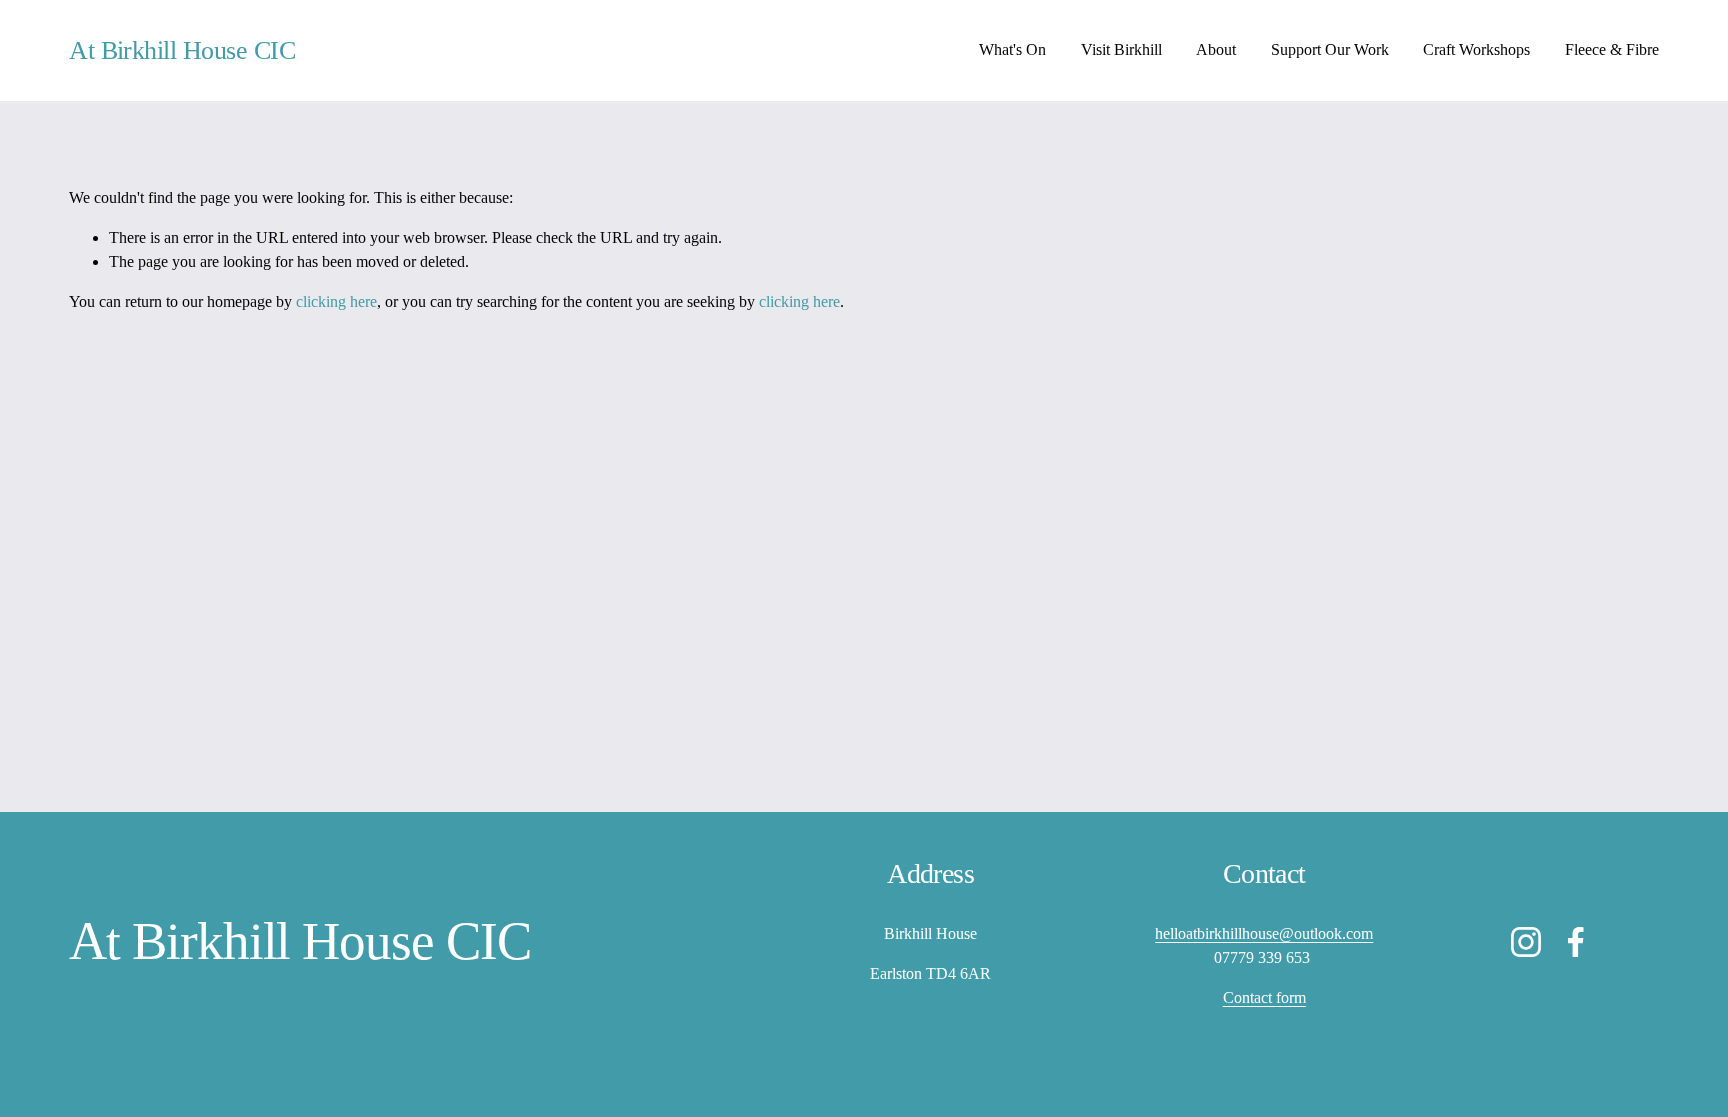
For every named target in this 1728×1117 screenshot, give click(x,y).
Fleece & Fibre (1612, 49)
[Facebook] (1576, 942)
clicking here (336, 301)
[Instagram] (1526, 942)
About (1216, 49)
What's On (1012, 49)
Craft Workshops (1476, 49)
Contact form (1264, 997)
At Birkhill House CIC (182, 50)
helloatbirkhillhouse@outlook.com (1264, 933)
